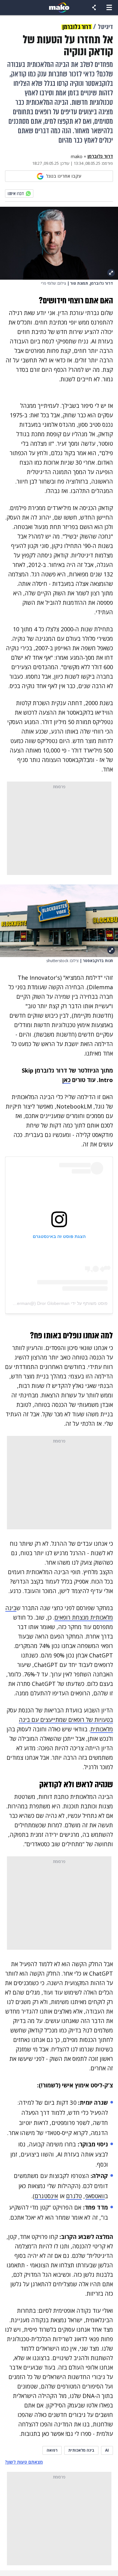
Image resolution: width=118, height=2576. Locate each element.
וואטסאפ (95, 2196)
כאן (66, 1080)
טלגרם (74, 2196)
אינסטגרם (46, 2196)
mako (77, 157)
